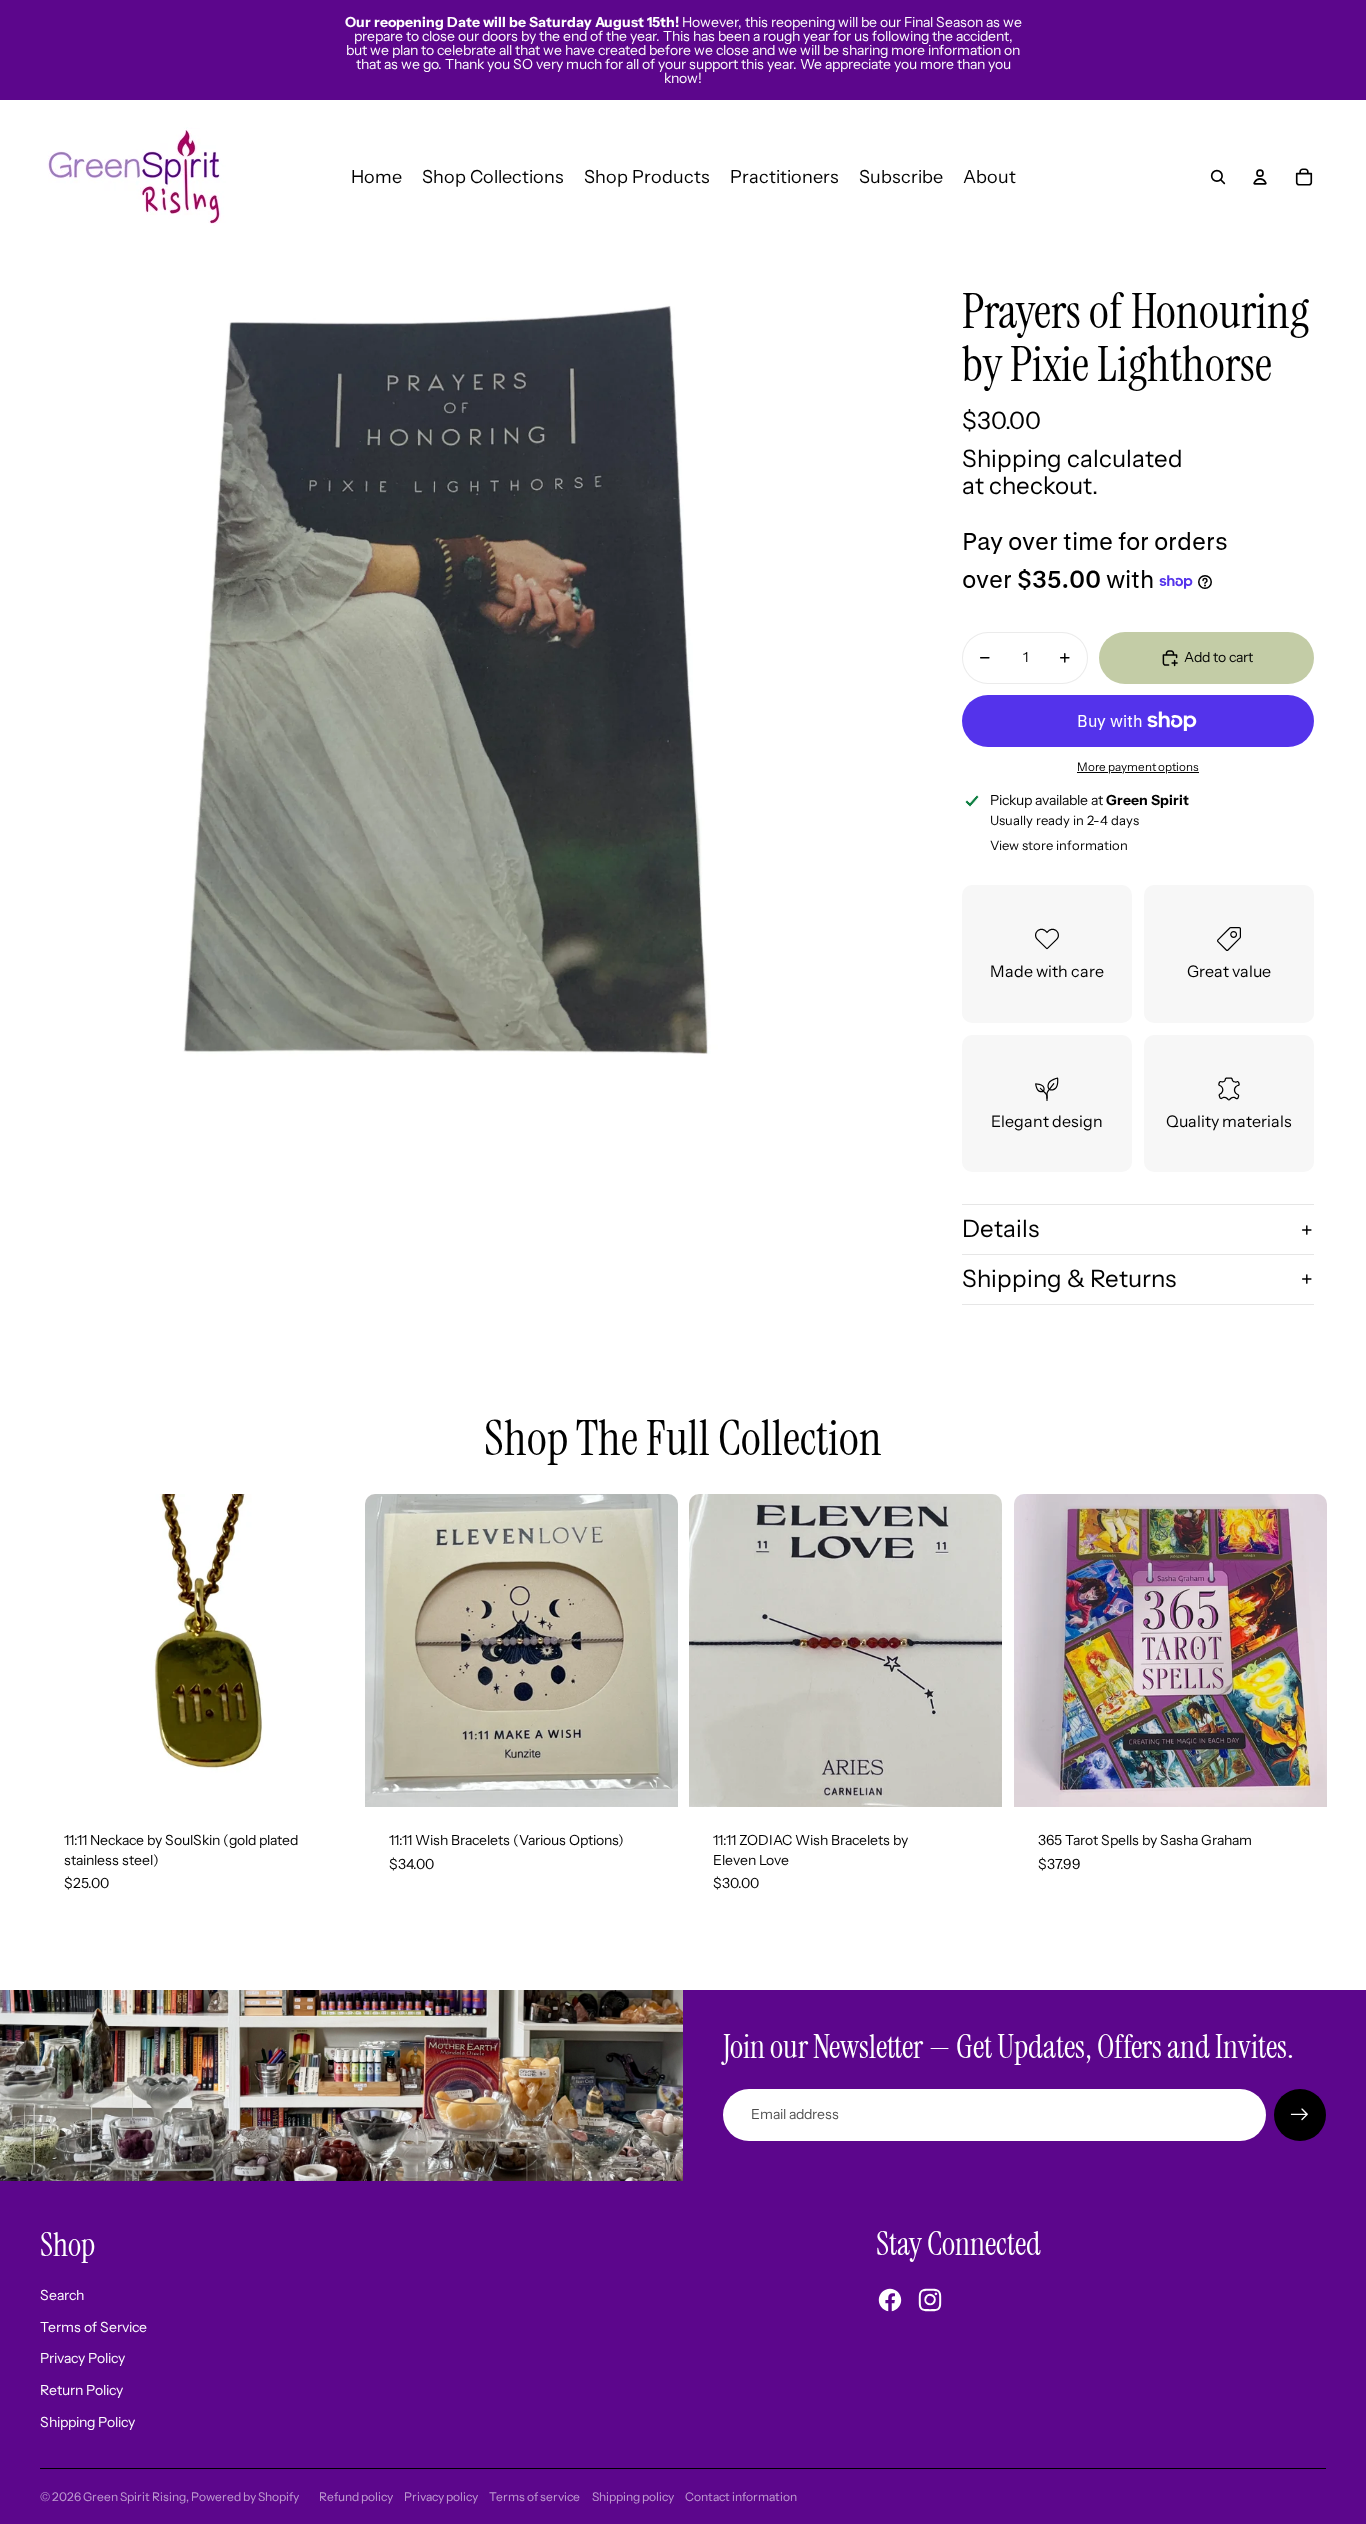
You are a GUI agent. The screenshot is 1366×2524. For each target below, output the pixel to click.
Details (1000, 1228)
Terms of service (534, 2496)
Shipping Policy (87, 2422)
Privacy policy (441, 2496)
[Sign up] (1300, 2115)
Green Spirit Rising (134, 2496)
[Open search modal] (1218, 177)
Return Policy (81, 2390)
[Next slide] (647, 1650)
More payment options (1138, 767)
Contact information (741, 2496)
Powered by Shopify (245, 2496)
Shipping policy (633, 2496)
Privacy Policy (82, 2358)
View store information (1059, 845)
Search (62, 2295)
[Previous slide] (395, 1650)
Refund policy (356, 2496)
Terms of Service (93, 2327)
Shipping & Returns (1069, 1278)
